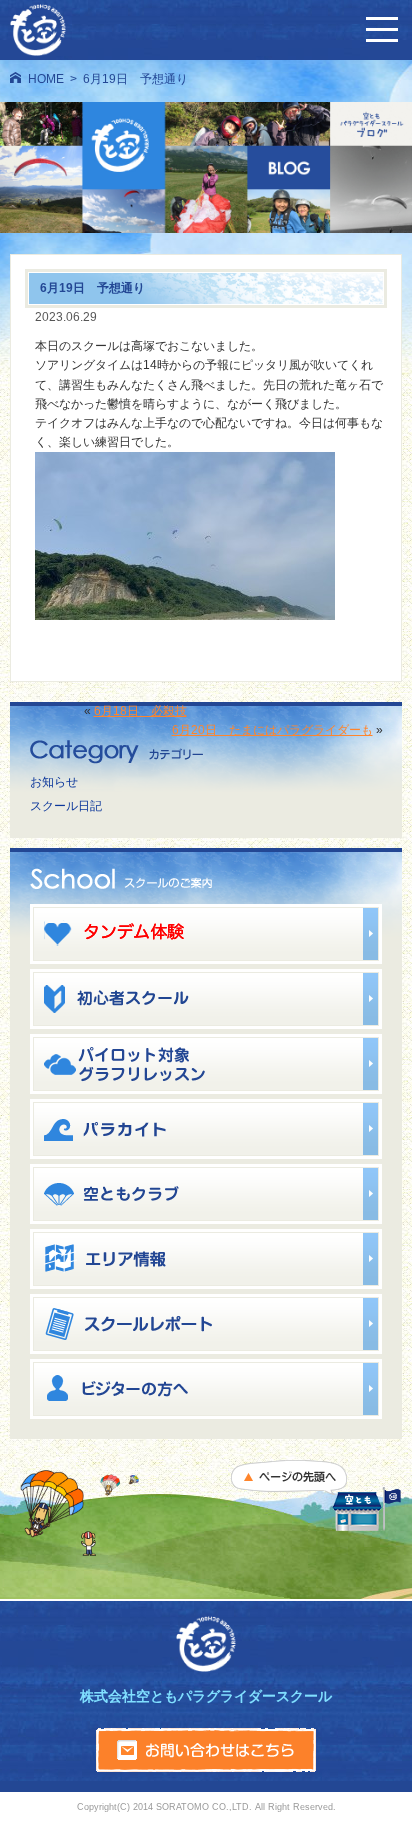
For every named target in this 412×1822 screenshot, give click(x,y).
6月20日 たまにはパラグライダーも (272, 730)
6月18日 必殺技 (140, 711)
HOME (46, 79)
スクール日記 (66, 806)
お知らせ (54, 782)
